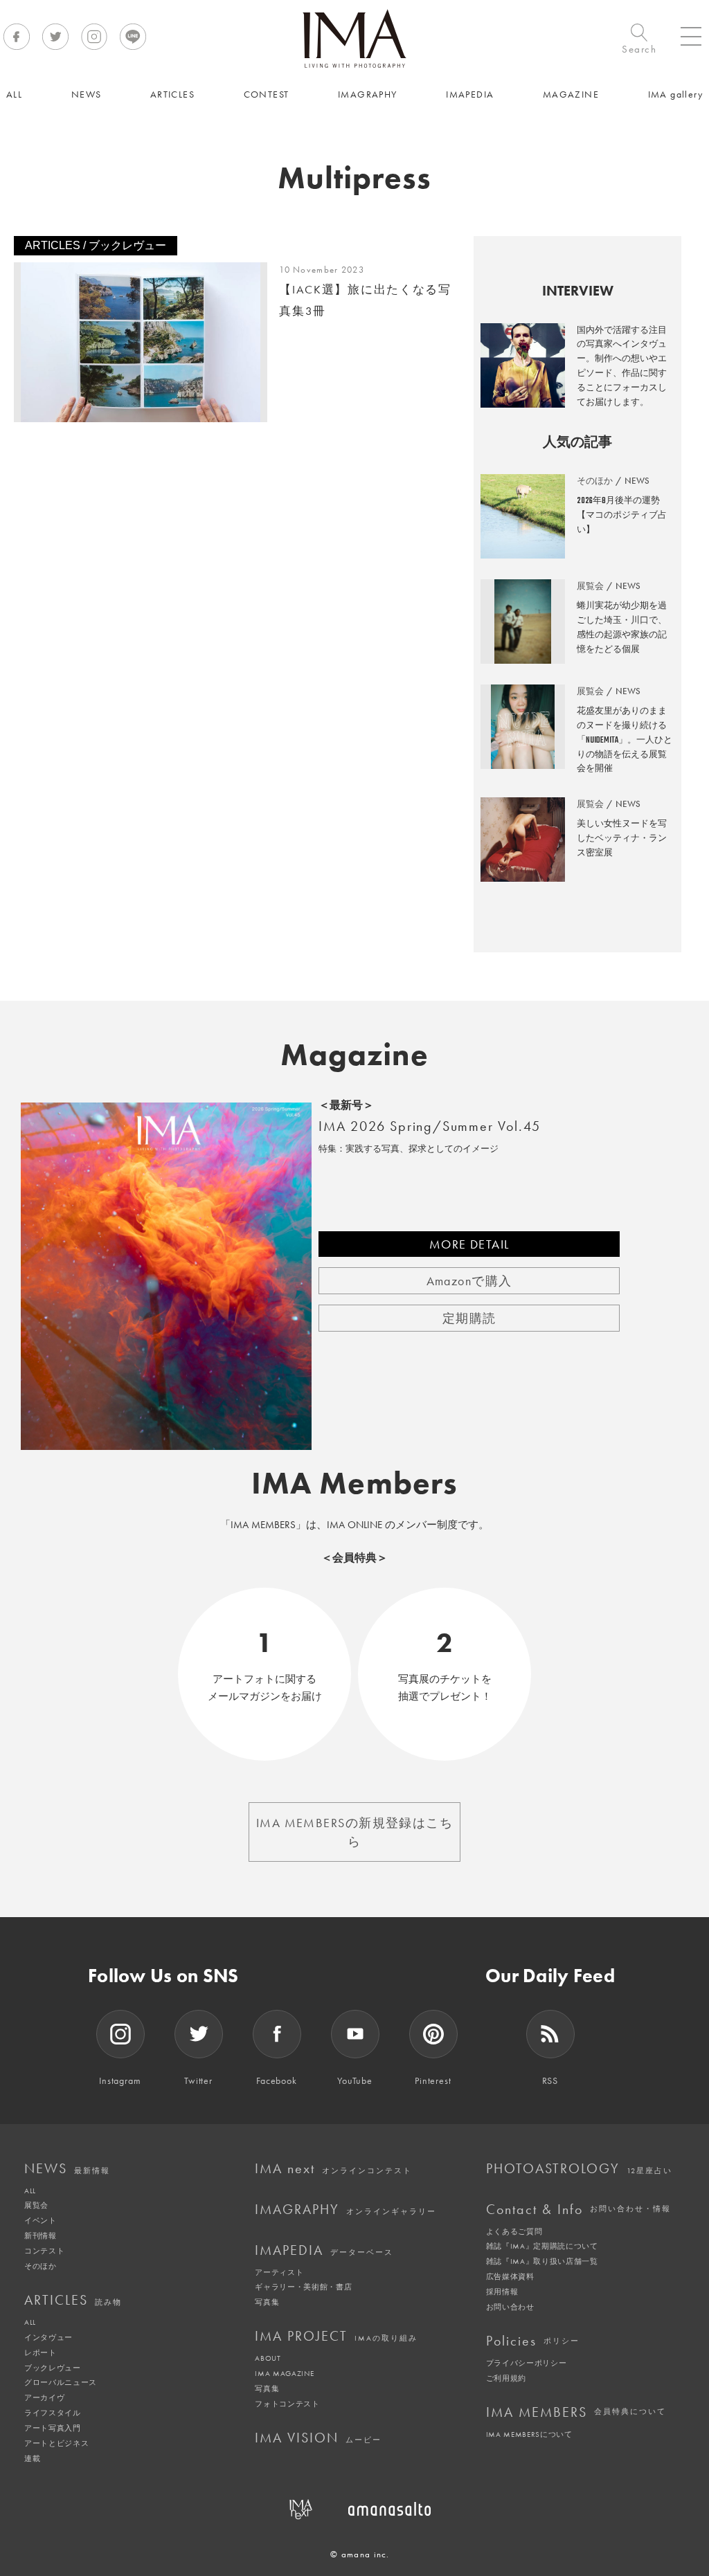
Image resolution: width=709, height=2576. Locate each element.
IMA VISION (318, 2438)
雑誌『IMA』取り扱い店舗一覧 (542, 2261)
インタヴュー (48, 2337)
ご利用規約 (506, 2378)
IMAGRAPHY (345, 2209)
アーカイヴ (44, 2397)
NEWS (67, 2168)
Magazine (355, 1055)
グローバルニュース (61, 2382)
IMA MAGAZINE (284, 2373)
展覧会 (36, 2205)
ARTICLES (73, 2300)
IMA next (333, 2168)
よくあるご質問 (514, 2231)
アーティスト (279, 2272)
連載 (32, 2458)
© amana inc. (360, 2554)
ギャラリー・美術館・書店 (303, 2287)
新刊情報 (41, 2235)
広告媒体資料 (510, 2276)
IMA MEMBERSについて (529, 2434)
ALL (30, 2190)
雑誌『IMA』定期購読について (542, 2246)
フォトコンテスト (287, 2404)
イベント (41, 2220)
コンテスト (44, 2251)
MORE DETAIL (469, 1244)
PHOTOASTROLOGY (579, 2168)
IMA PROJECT (336, 2336)
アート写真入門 (53, 2428)
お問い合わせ (510, 2307)
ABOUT (268, 2358)
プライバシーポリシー (527, 2363)
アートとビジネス (56, 2443)
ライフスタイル (53, 2413)
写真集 (267, 2302)
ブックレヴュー (53, 2368)
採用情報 (502, 2292)
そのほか (41, 2266)
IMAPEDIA (324, 2250)
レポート (41, 2352)
